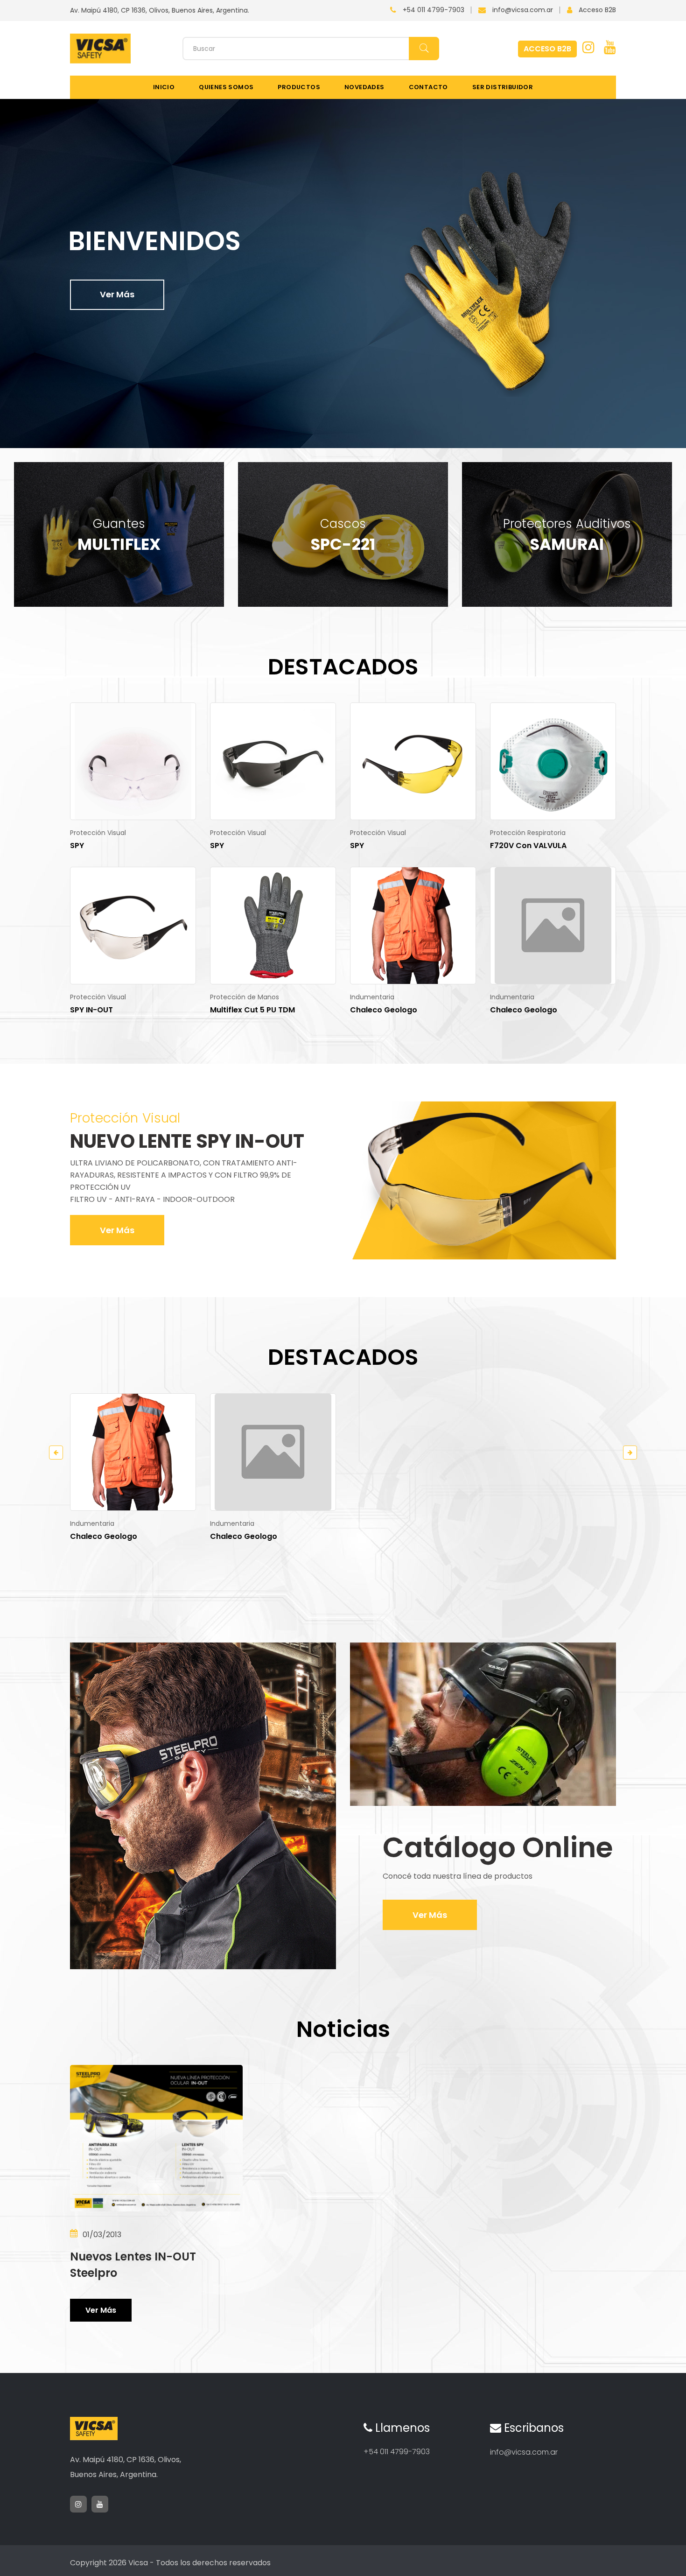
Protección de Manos (245, 997)
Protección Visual (98, 833)
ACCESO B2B (547, 49)
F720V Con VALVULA (528, 846)
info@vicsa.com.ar (523, 10)
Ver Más (117, 294)
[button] (644, 425)
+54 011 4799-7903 (434, 10)
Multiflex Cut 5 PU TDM (252, 1010)
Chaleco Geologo (384, 1010)
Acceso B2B (597, 10)
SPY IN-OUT (91, 1010)
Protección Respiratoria (528, 833)
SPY (77, 846)
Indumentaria (372, 997)
